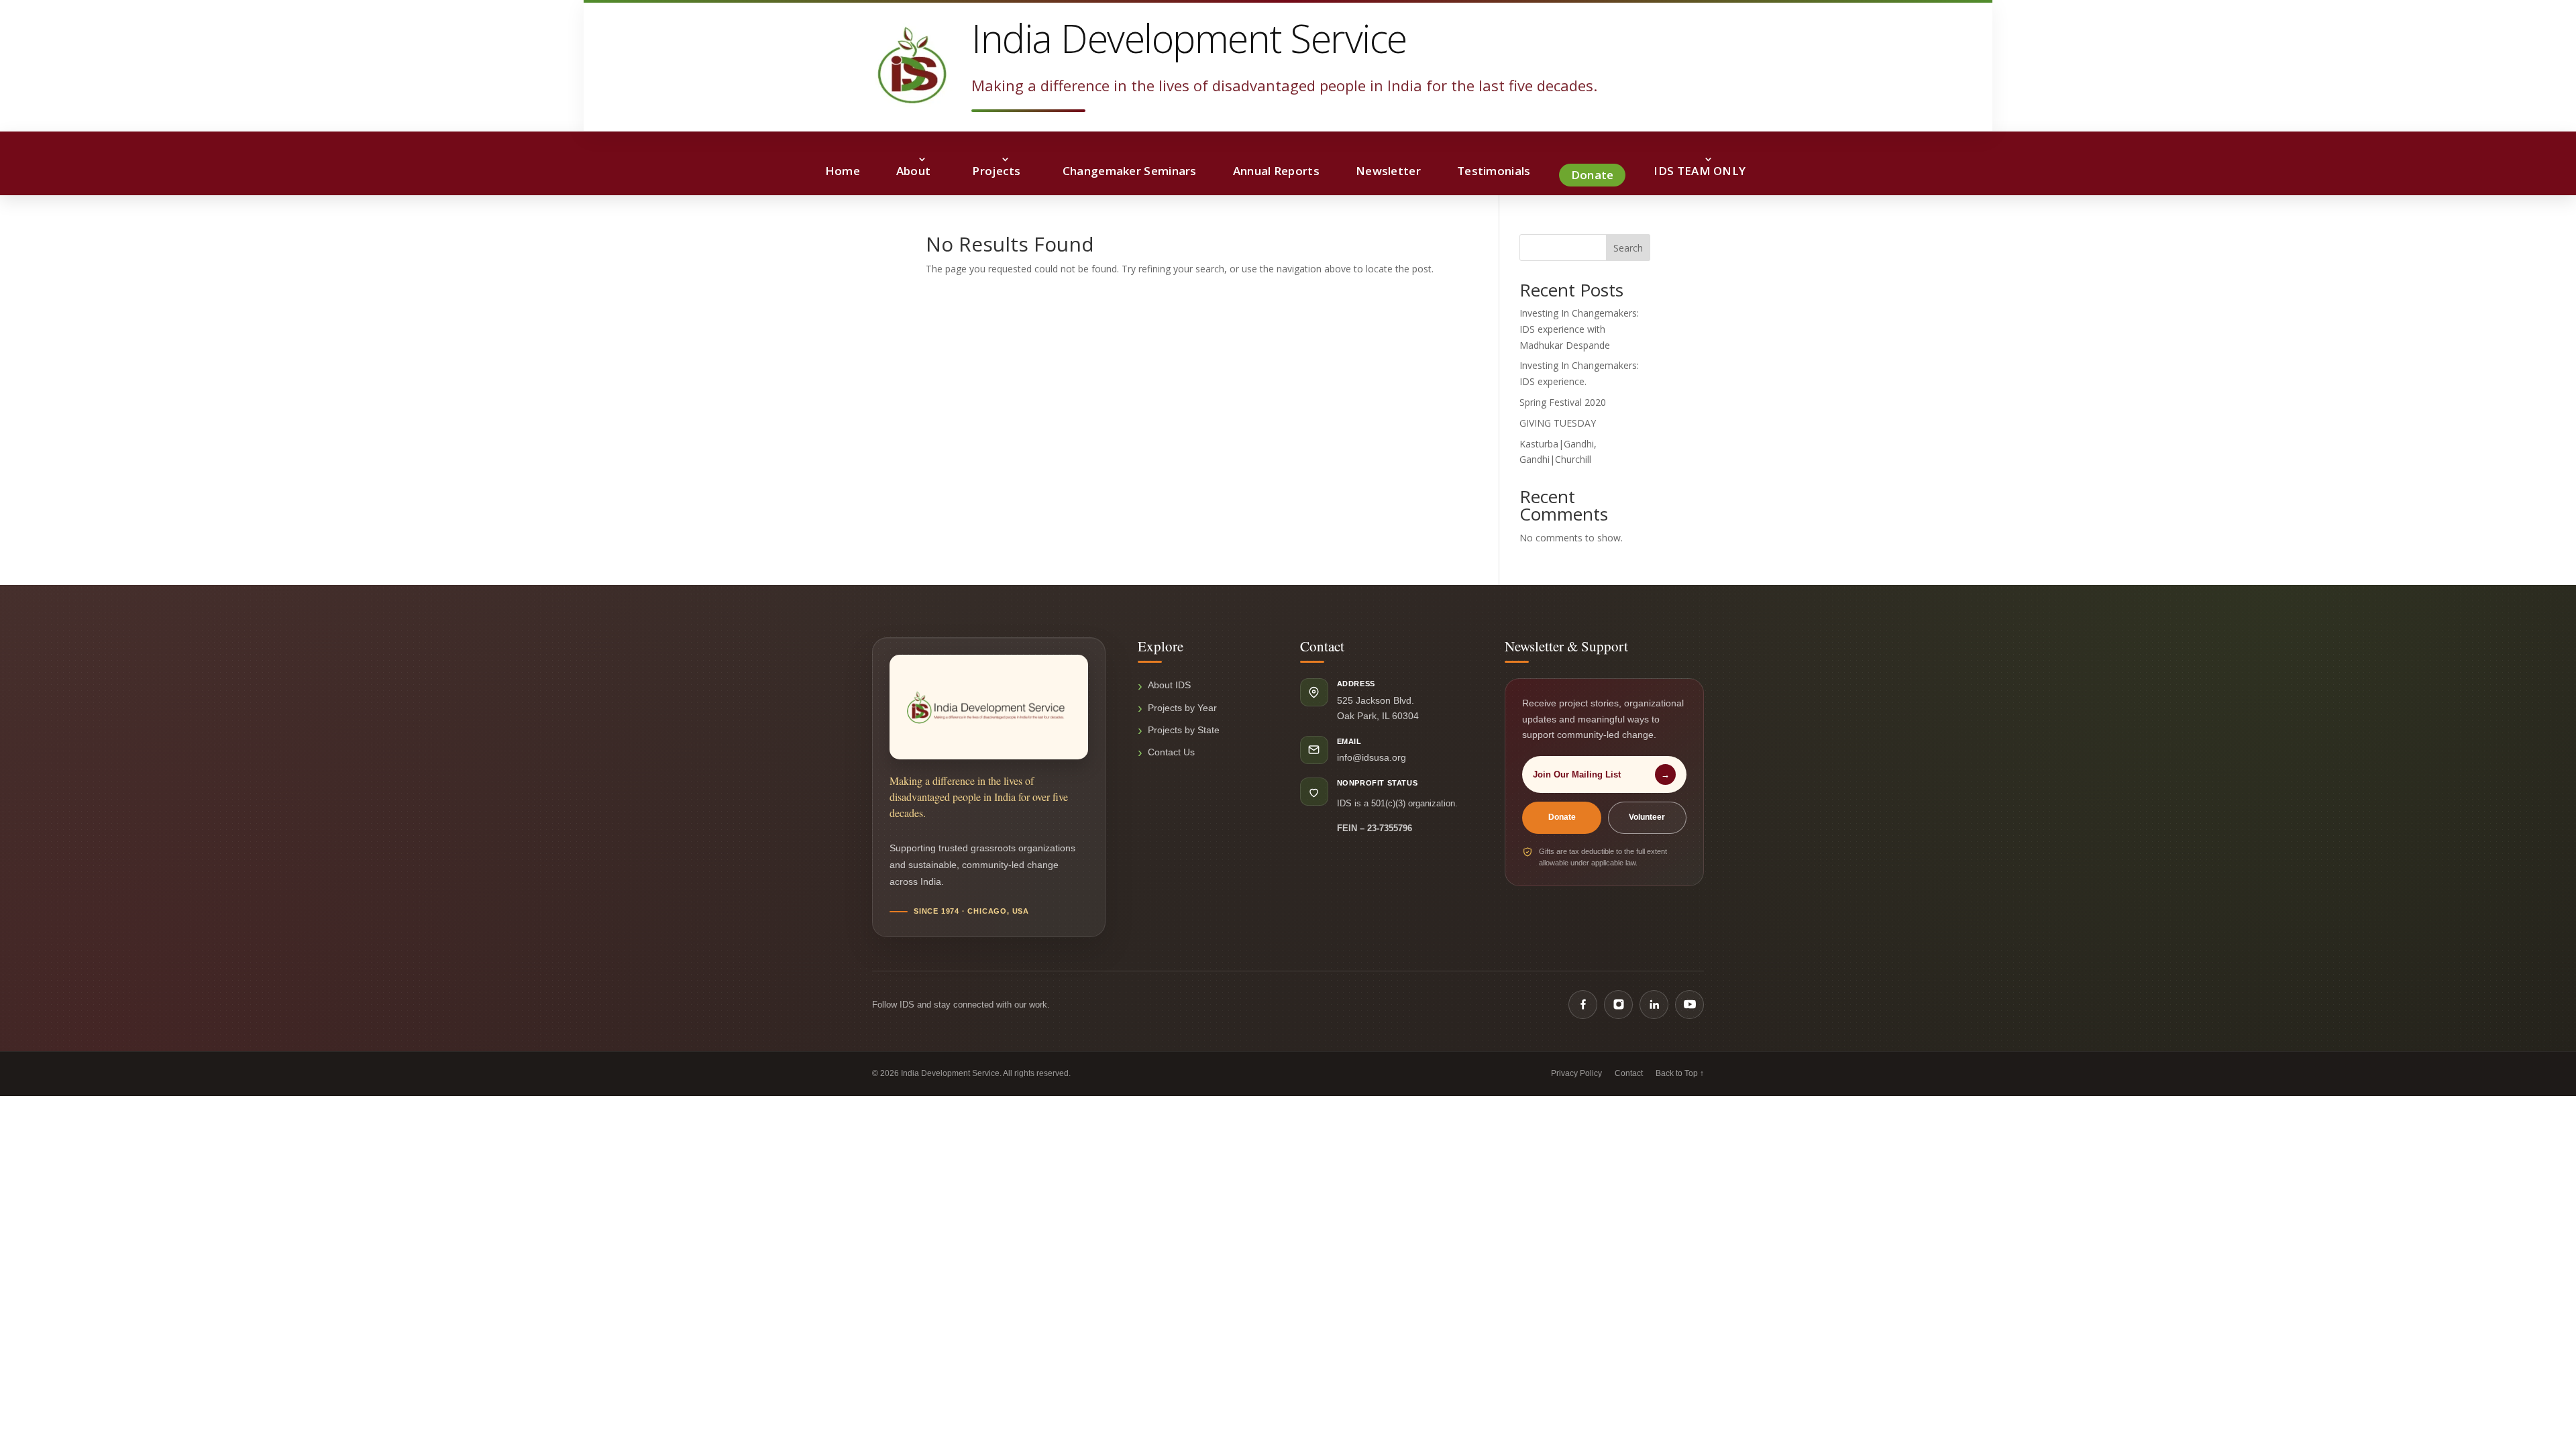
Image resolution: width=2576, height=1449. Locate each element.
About (914, 171)
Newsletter (1388, 171)
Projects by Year (1182, 708)
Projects (996, 171)
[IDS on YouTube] (1689, 1005)
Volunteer (1647, 817)
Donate (1593, 175)
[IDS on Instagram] (1618, 1005)
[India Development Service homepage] (989, 707)
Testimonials (1494, 171)
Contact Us (1171, 752)
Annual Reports (1276, 171)
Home (843, 171)
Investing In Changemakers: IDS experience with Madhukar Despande (1579, 329)
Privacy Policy (1576, 1073)
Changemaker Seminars (1130, 171)
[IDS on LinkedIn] (1654, 1005)
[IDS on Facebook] (1583, 1005)
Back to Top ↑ (1680, 1073)
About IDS (1169, 685)
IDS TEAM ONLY (1700, 171)
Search (1628, 248)
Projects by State (1184, 730)
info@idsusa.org (1372, 757)
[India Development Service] (912, 65)
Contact (1629, 1073)
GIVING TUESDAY (1558, 423)
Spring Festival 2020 (1563, 402)
